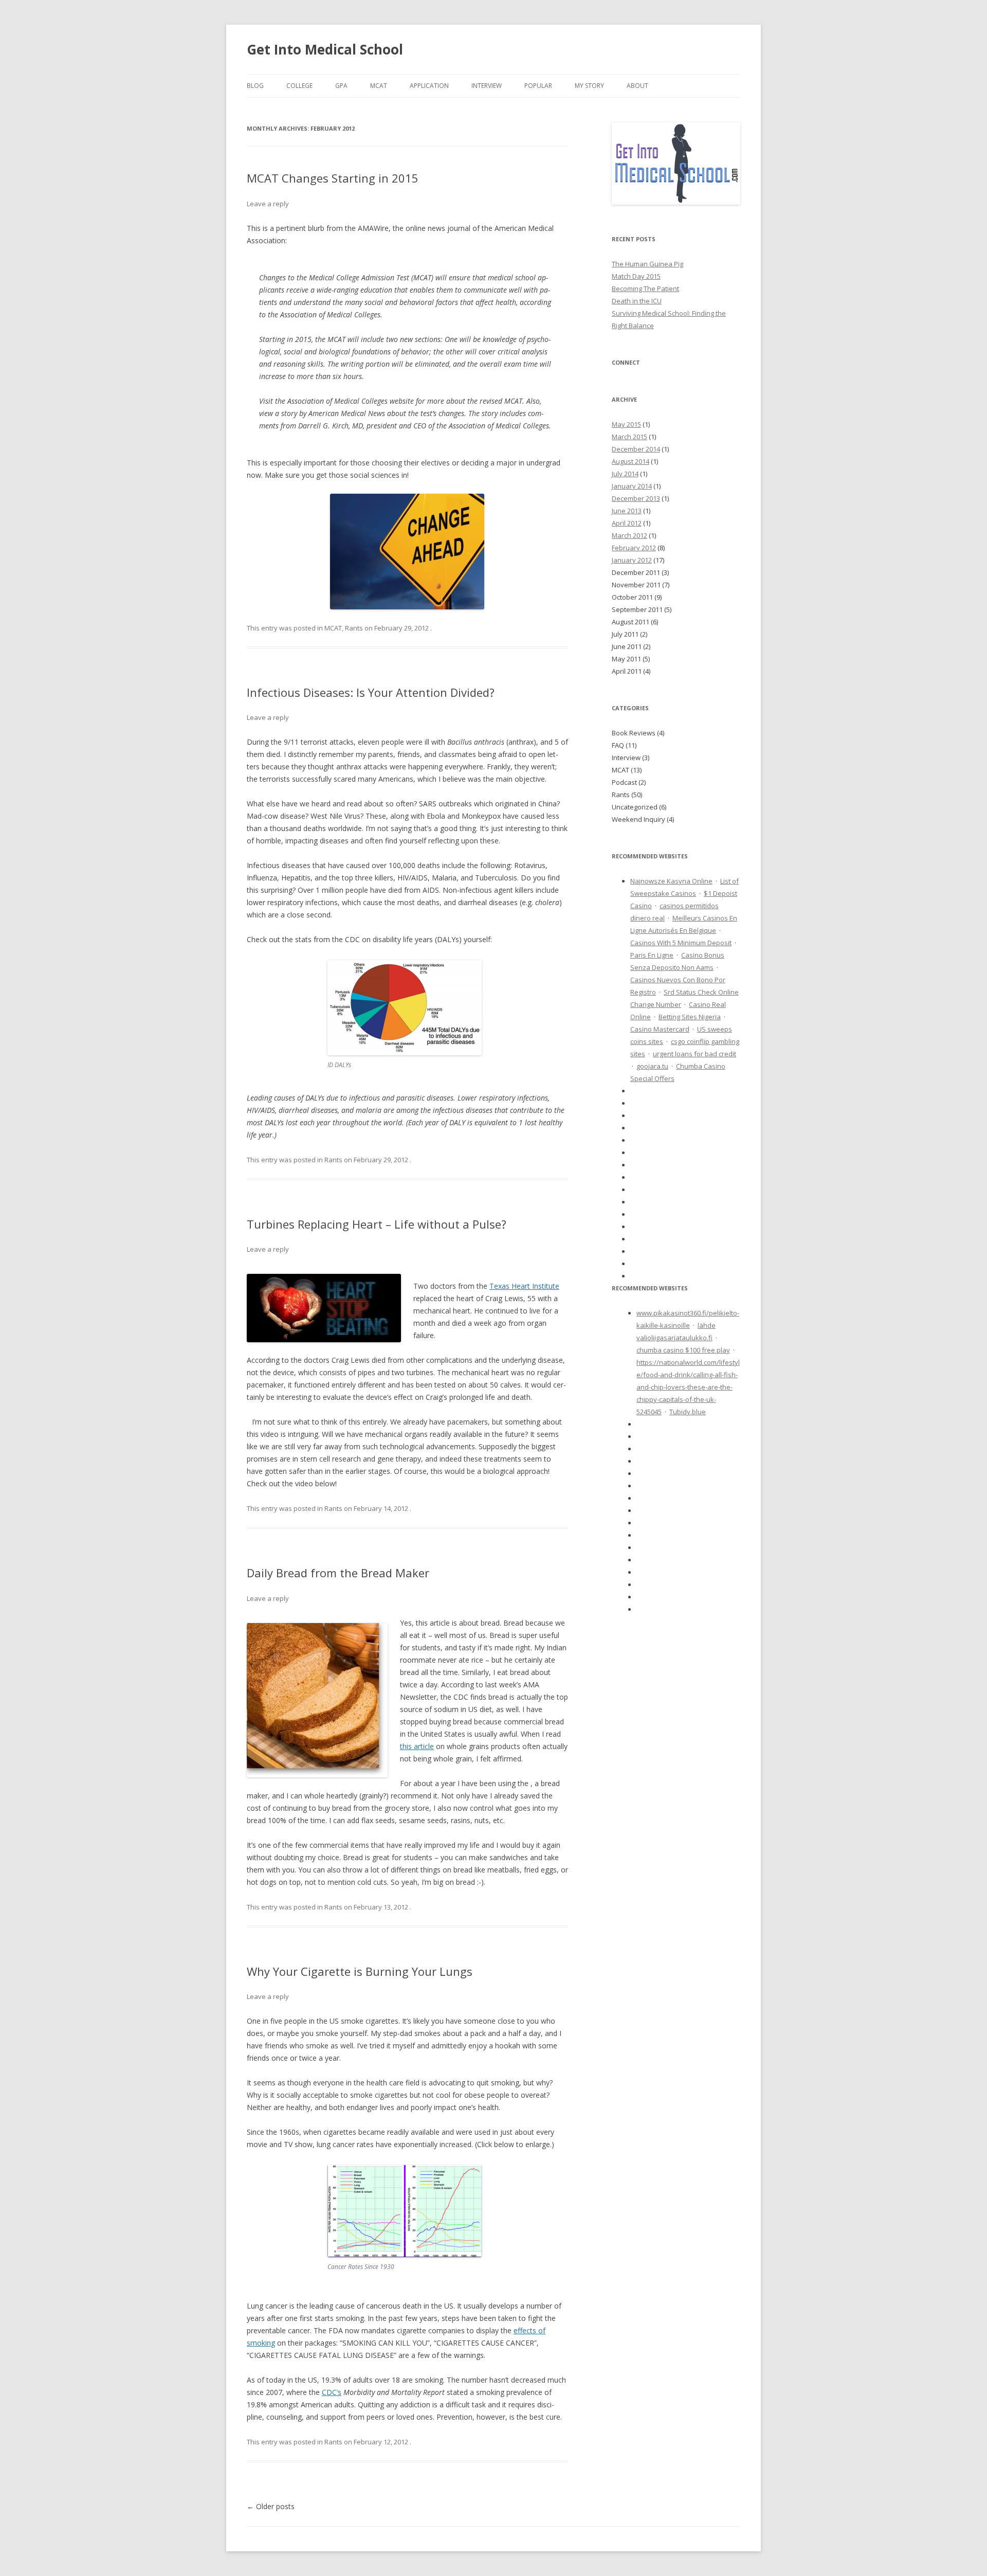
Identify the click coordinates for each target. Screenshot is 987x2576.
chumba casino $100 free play (683, 1350)
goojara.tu (652, 1066)
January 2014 (632, 486)
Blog (255, 86)
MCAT (379, 86)
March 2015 (629, 437)
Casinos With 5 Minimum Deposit (681, 943)
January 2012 (632, 560)
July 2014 (625, 474)
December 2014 (636, 449)
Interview (487, 86)
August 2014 (630, 461)
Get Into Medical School (325, 49)
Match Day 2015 (636, 276)
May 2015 (626, 424)
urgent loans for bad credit (694, 1054)
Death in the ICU (637, 301)
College (299, 86)
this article (417, 1746)
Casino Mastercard (660, 1029)
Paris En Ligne (652, 955)
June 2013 (627, 511)
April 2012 (627, 523)
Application (429, 86)
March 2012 (629, 535)
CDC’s (332, 2392)
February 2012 (634, 548)
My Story (589, 86)
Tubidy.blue (688, 1412)
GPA (341, 86)
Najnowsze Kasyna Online (671, 881)
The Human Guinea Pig (647, 264)
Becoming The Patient (645, 289)
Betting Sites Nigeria (690, 1017)
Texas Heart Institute (524, 1286)
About (637, 86)
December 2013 (636, 498)
